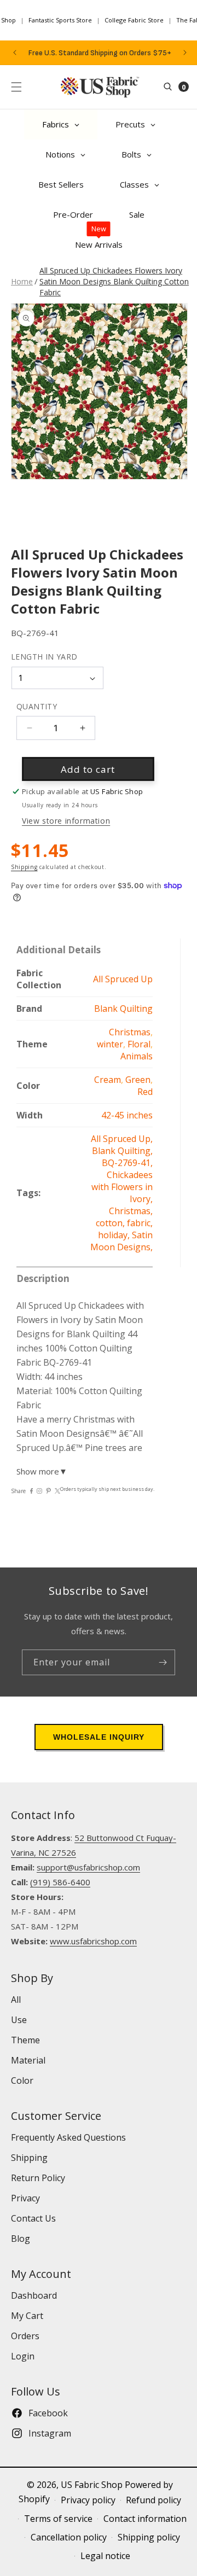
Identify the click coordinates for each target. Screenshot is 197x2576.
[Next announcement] (185, 53)
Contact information (145, 2519)
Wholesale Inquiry (99, 1737)
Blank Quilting (123, 1009)
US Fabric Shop (92, 2485)
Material (28, 2060)
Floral (139, 1044)
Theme (25, 2040)
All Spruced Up (123, 979)
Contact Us (33, 2218)
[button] (16, 87)
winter (110, 1044)
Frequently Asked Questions (68, 2137)
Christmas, (131, 1211)
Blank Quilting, (122, 1151)
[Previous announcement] (15, 53)
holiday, (115, 1235)
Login (23, 2356)
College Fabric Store (134, 20)
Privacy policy (88, 2500)
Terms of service (58, 2519)
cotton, (111, 1223)
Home (22, 281)
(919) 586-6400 (60, 1882)
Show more (42, 1471)
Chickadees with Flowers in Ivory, (122, 1187)
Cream (108, 1080)
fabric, (140, 1223)
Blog (21, 2239)
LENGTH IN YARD (44, 657)
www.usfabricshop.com (93, 1941)
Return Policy (38, 2178)
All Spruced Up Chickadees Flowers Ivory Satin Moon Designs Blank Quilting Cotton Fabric (114, 281)
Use (19, 2020)
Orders (25, 2336)
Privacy (25, 2198)
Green (138, 1080)
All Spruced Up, (122, 1139)
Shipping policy (149, 2537)
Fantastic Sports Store (60, 20)
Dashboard (34, 2295)
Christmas (130, 1032)
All (16, 2000)
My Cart (27, 2316)
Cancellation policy (69, 2537)
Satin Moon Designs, (121, 1241)
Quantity (37, 706)
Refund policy (153, 2500)
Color (22, 2080)
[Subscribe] (163, 1662)
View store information (66, 821)
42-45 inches (127, 1115)
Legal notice (105, 2556)
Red (145, 1092)
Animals (137, 1056)
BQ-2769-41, (127, 1163)
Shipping (24, 867)
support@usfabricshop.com (88, 1867)
